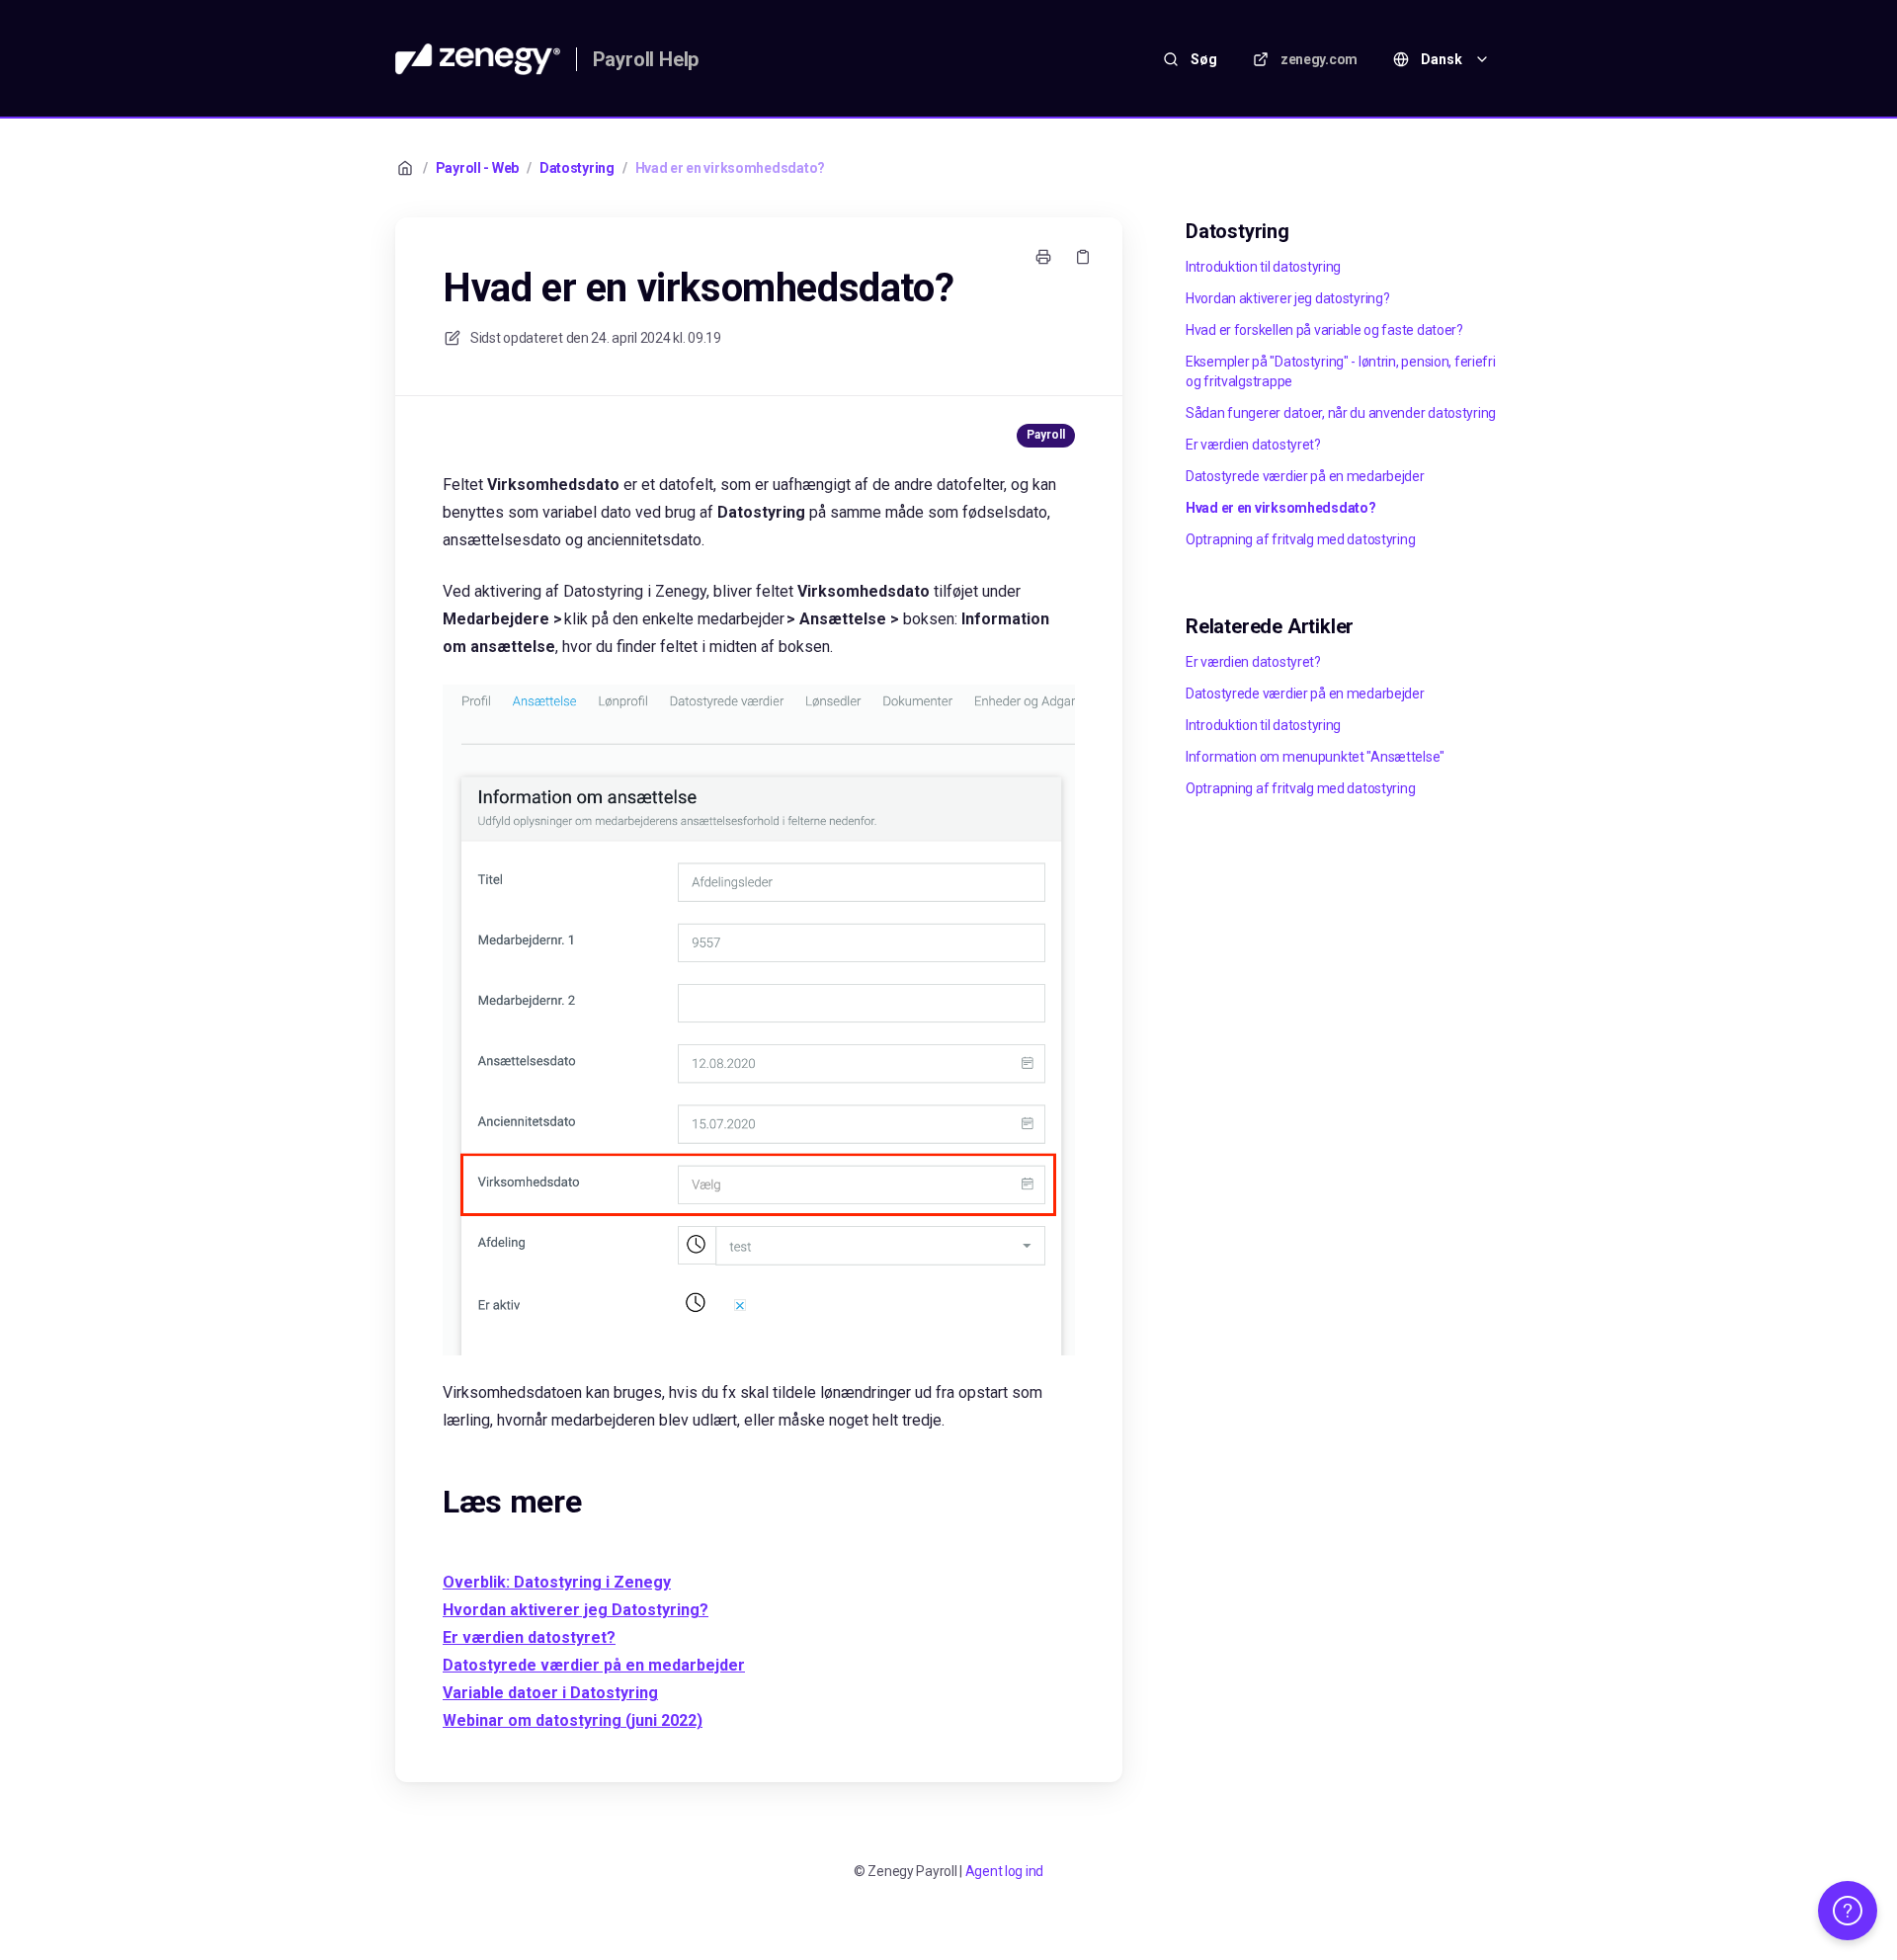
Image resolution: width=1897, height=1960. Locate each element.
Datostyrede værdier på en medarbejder (1305, 476)
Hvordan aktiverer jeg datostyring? (1287, 298)
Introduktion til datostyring (1263, 267)
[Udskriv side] (1043, 257)
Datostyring (577, 168)
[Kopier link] (1083, 257)
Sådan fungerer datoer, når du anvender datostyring (1341, 413)
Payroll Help (646, 59)
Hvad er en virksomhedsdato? (730, 168)
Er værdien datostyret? (1253, 445)
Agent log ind (1004, 1871)
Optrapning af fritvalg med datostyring (1300, 539)
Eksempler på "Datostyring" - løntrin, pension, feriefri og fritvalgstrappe (1341, 371)
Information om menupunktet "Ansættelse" (1315, 757)
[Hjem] (478, 59)
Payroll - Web (477, 168)
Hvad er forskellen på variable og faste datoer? (1324, 330)
